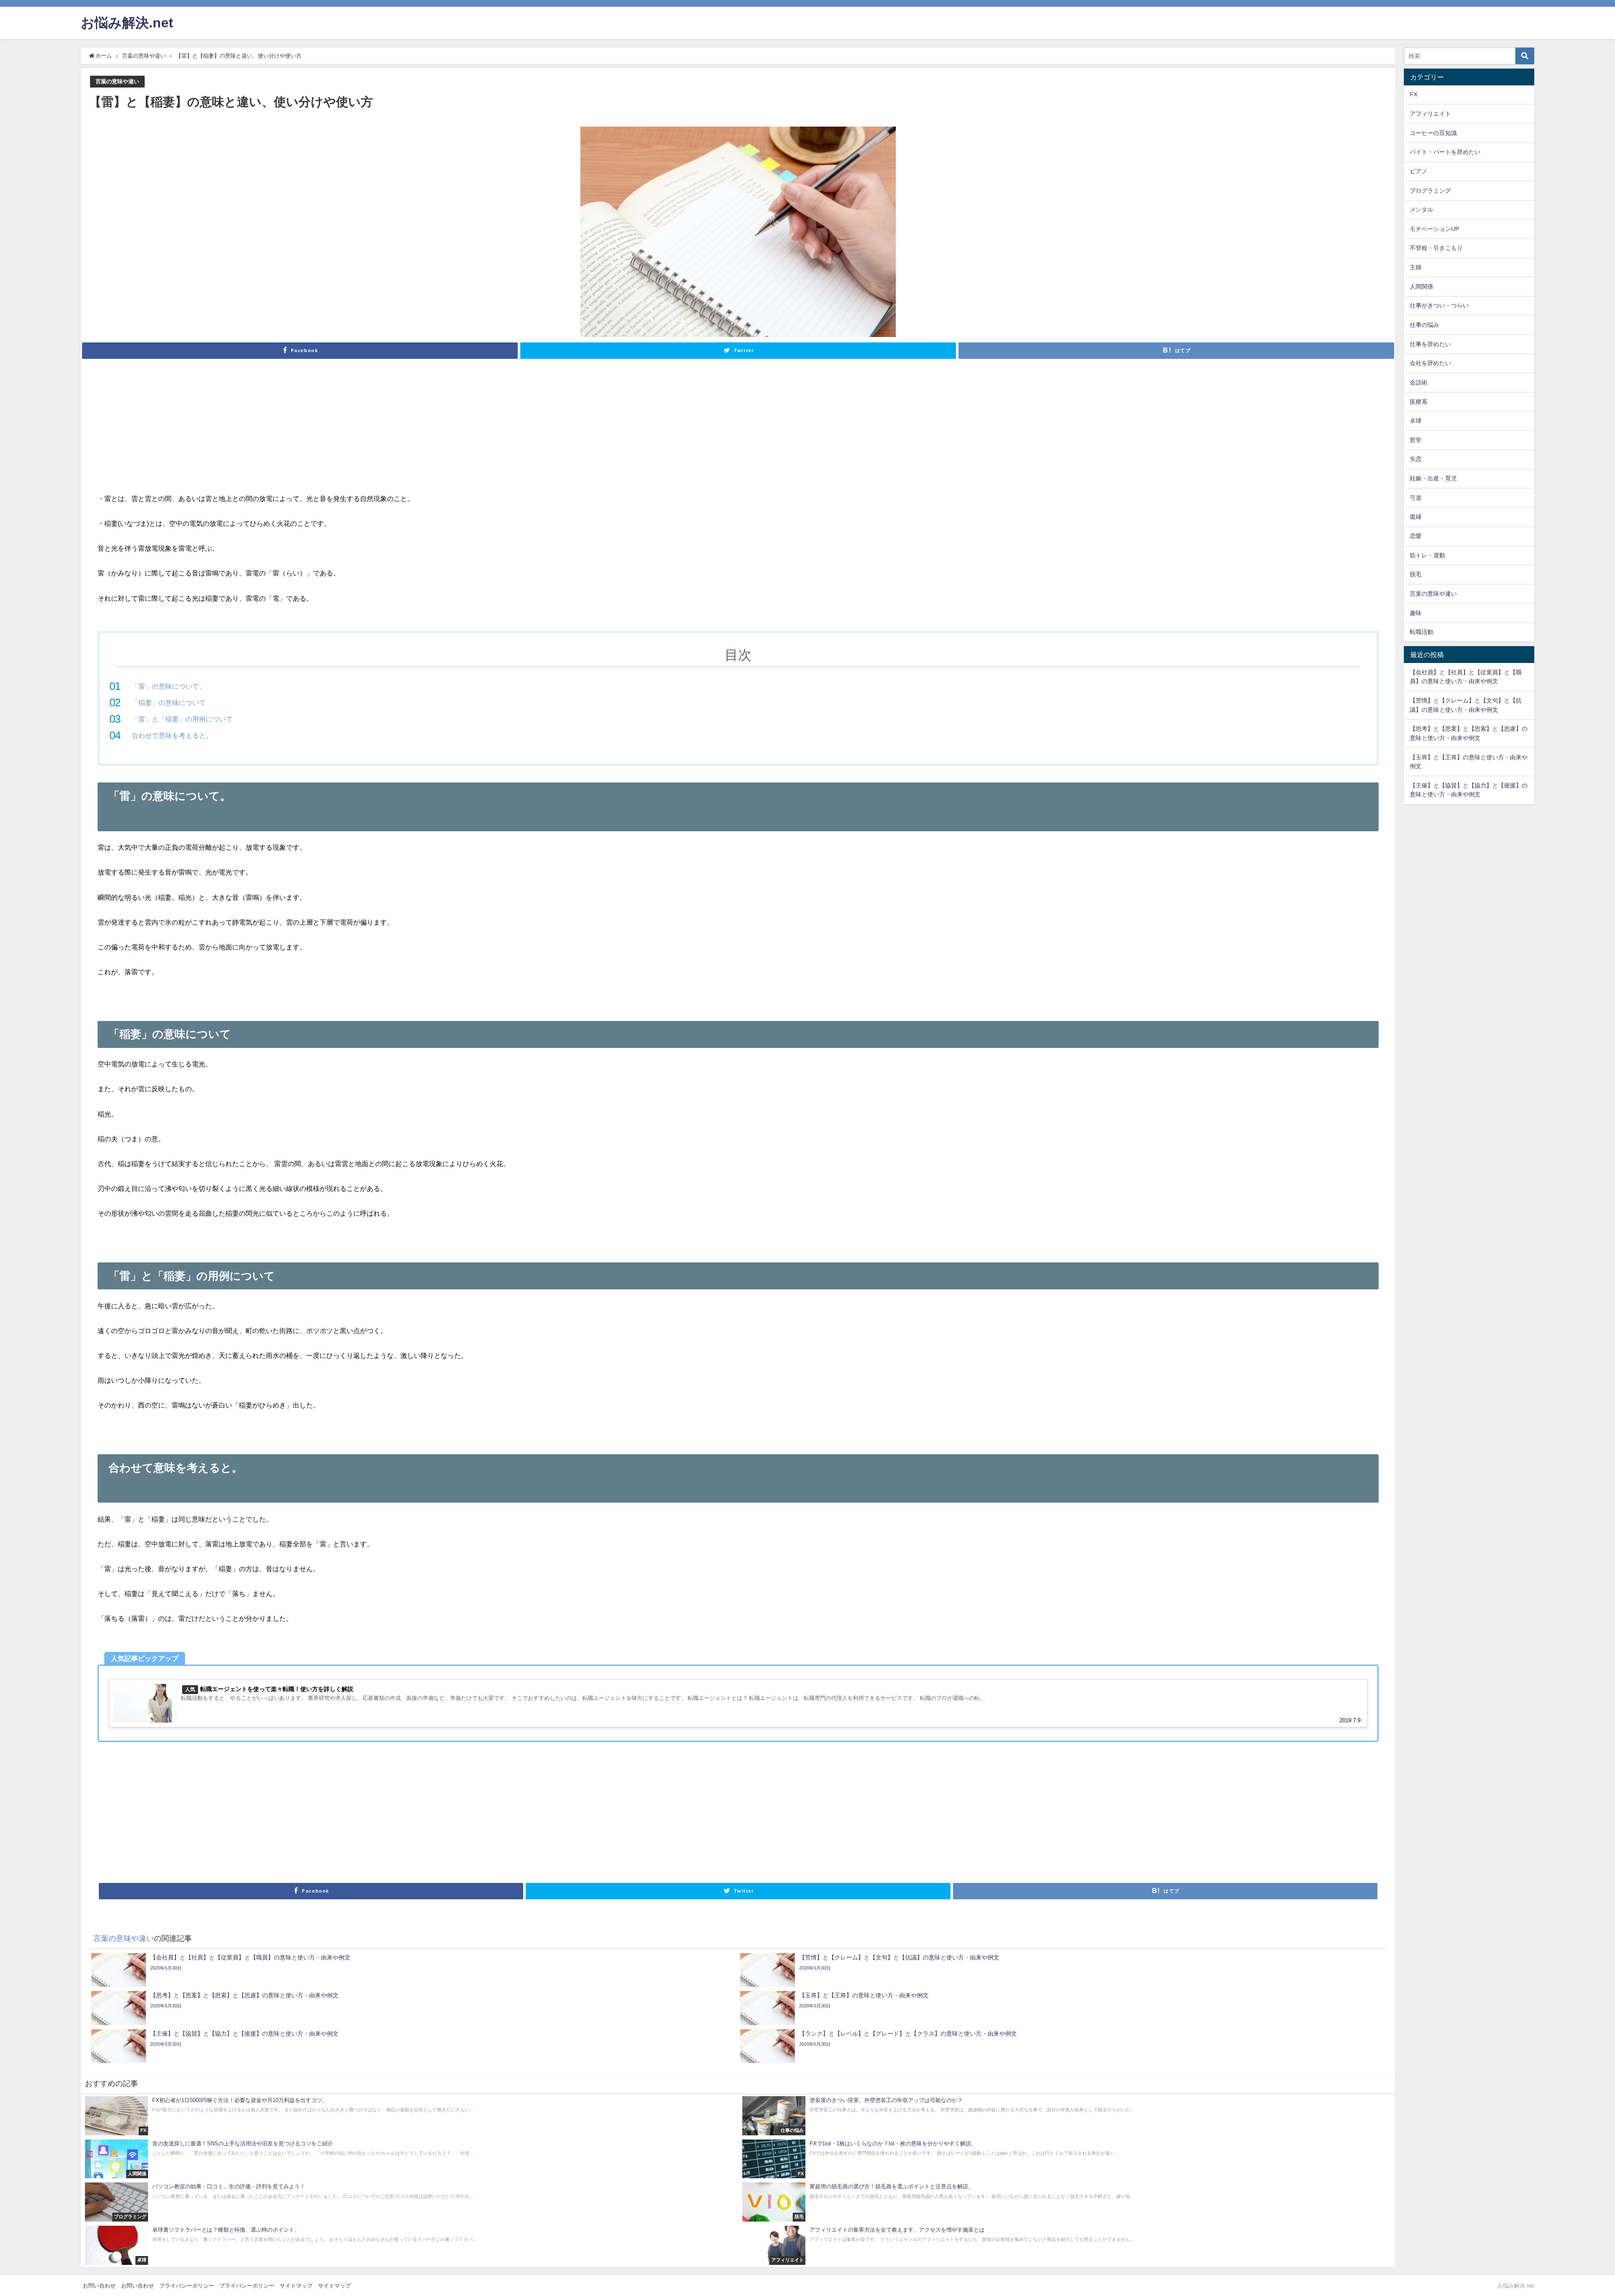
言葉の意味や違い (117, 81)
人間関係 (1422, 286)
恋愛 (1416, 536)
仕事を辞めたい (1430, 344)
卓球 (1416, 421)
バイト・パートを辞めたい (1445, 152)
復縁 (1416, 517)
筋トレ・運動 (1427, 555)
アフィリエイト (1430, 114)
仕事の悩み (1424, 325)
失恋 (1416, 459)
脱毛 (1416, 574)
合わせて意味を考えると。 (172, 735)
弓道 (1416, 498)
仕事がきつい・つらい (1439, 305)
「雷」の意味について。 (169, 686)
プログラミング (1430, 191)
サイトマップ (296, 2286)
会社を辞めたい (1430, 363)
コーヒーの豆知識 (1433, 133)
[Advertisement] (738, 430)
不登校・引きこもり (1436, 248)
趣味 (1416, 613)
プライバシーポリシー (187, 2286)
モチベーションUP (1434, 229)
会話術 (1419, 382)
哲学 (1416, 440)
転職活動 (1422, 632)
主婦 (1416, 267)
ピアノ (1419, 171)
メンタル (1422, 209)
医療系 (1419, 402)
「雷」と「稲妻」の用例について (182, 719)
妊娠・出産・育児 (1433, 478)
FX (1414, 94)
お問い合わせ (99, 2286)
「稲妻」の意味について (169, 703)
